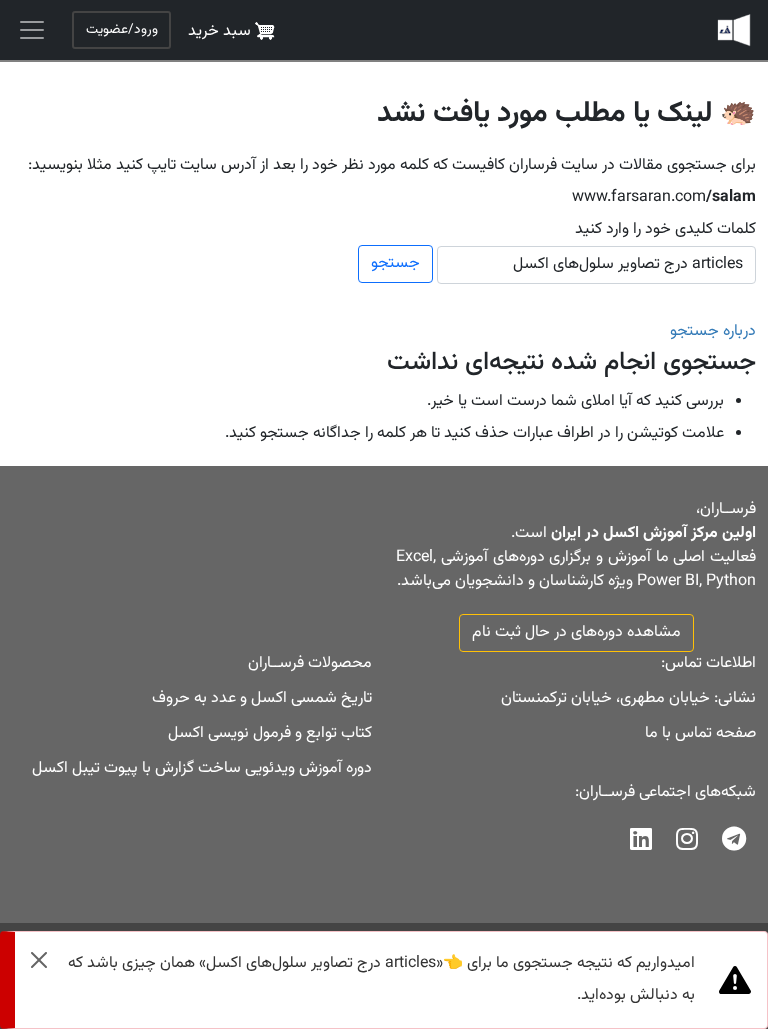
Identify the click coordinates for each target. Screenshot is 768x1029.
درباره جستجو (713, 331)
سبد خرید (221, 31)
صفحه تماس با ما (700, 733)
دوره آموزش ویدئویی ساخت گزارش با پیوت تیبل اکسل (202, 768)
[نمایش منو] (32, 30)
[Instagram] (687, 844)
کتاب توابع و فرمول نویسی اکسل (270, 733)
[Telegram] (734, 844)
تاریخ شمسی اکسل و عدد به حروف (262, 698)
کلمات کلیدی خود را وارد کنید (665, 229)
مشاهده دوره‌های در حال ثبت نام (576, 632)
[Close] (39, 960)
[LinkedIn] (641, 844)
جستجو (395, 263)
